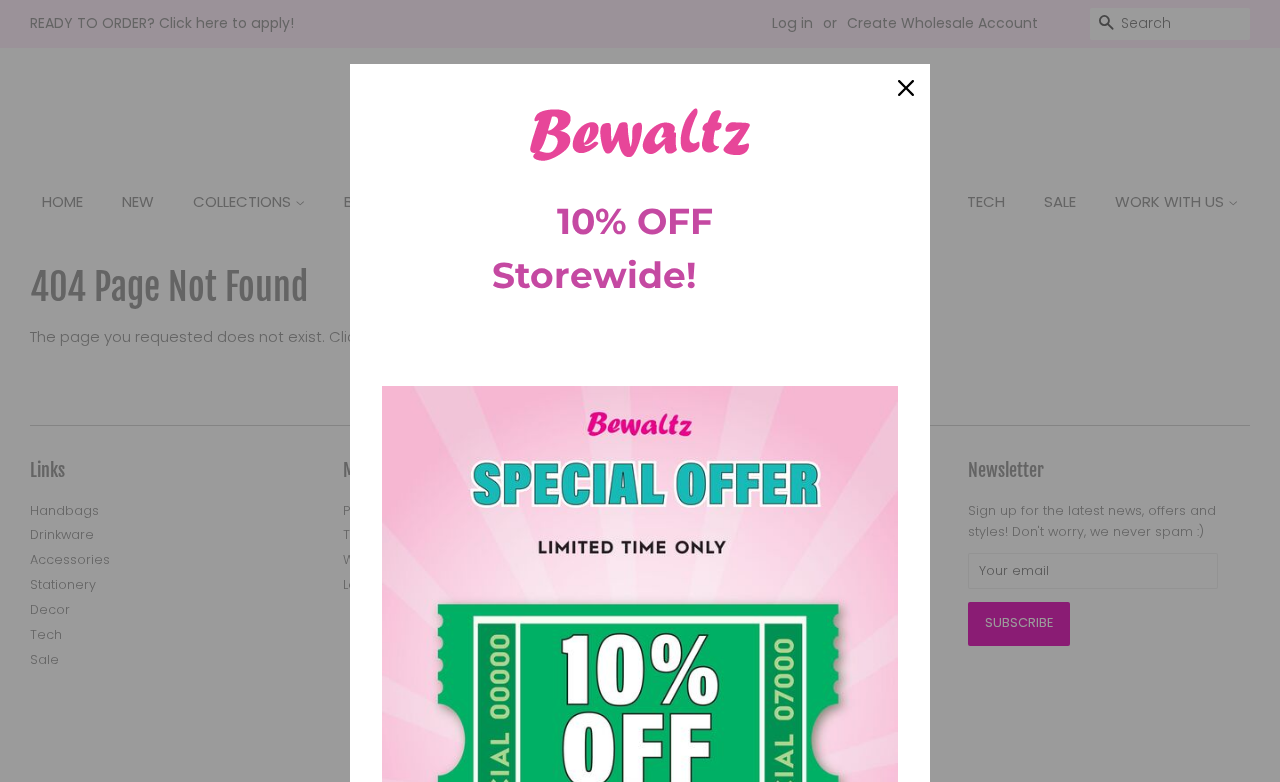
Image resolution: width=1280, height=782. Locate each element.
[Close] (906, 88)
